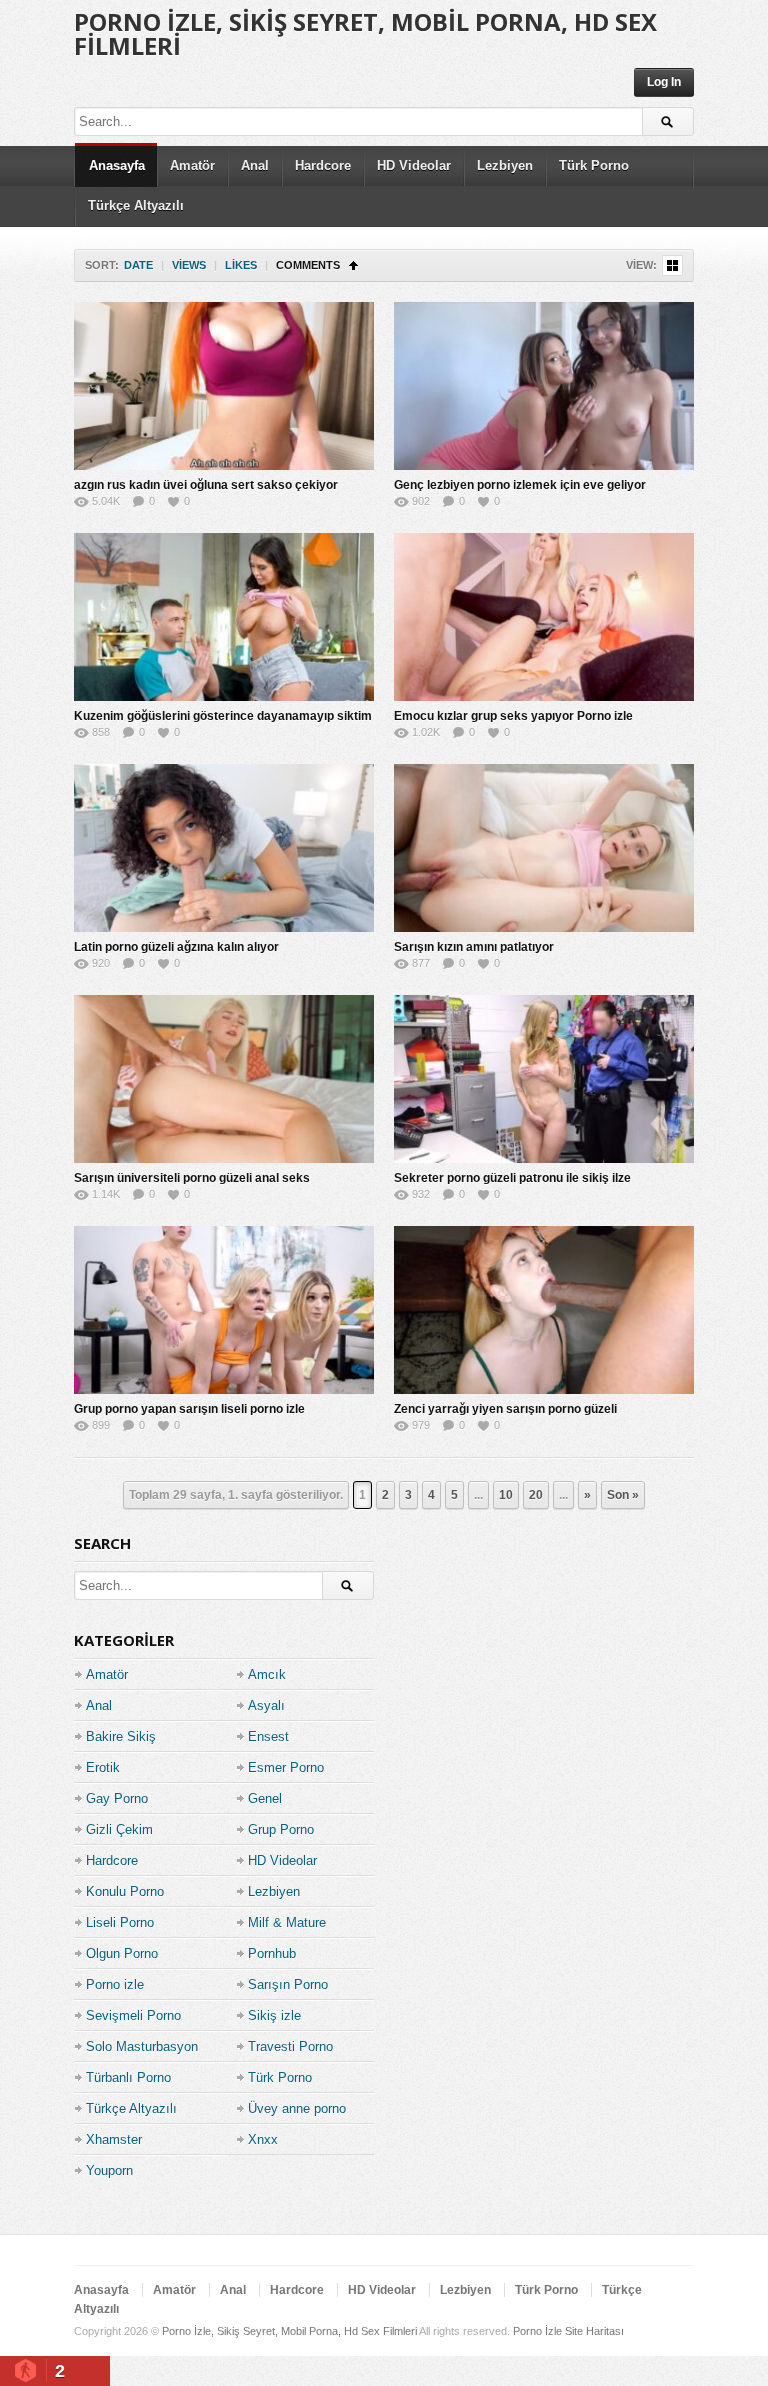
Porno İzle (537, 2331)
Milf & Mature (287, 1922)
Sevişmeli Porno (133, 2015)
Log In (664, 82)
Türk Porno (594, 165)
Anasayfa (117, 165)
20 (536, 1495)
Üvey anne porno (297, 2108)
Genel (265, 1798)
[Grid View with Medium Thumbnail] (672, 265)
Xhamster (114, 2139)
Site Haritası (594, 2331)
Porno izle (115, 1984)
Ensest (268, 1736)
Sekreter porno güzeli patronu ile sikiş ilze (512, 1178)
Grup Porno (281, 1829)
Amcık (267, 1674)
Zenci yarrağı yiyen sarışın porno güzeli (505, 1409)
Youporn (109, 2170)
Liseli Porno (120, 1922)
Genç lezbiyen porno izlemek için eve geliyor (520, 485)
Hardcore (323, 165)
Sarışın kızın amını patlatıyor (474, 947)
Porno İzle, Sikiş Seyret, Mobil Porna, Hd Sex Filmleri (365, 33)
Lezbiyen (505, 165)
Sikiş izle (274, 2015)
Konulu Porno (125, 1891)
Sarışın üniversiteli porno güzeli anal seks (192, 1178)
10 (506, 1495)
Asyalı (266, 1705)
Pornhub (272, 1953)
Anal (255, 165)
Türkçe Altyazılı (136, 205)
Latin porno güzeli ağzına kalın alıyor (176, 947)
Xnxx (263, 2139)
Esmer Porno (286, 1767)
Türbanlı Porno (128, 2077)
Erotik (103, 1767)
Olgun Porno (122, 1953)
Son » (623, 1495)
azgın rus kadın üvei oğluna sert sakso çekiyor (206, 485)
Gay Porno (117, 1798)
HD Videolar (414, 165)
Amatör (192, 165)
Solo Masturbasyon (142, 2046)
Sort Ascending (353, 265)
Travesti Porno (290, 2046)
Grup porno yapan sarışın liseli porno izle (189, 1409)
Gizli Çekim (119, 1829)
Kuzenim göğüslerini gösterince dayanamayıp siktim (223, 716)
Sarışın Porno (288, 1984)
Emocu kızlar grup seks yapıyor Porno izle (513, 716)
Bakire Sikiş (121, 1736)
